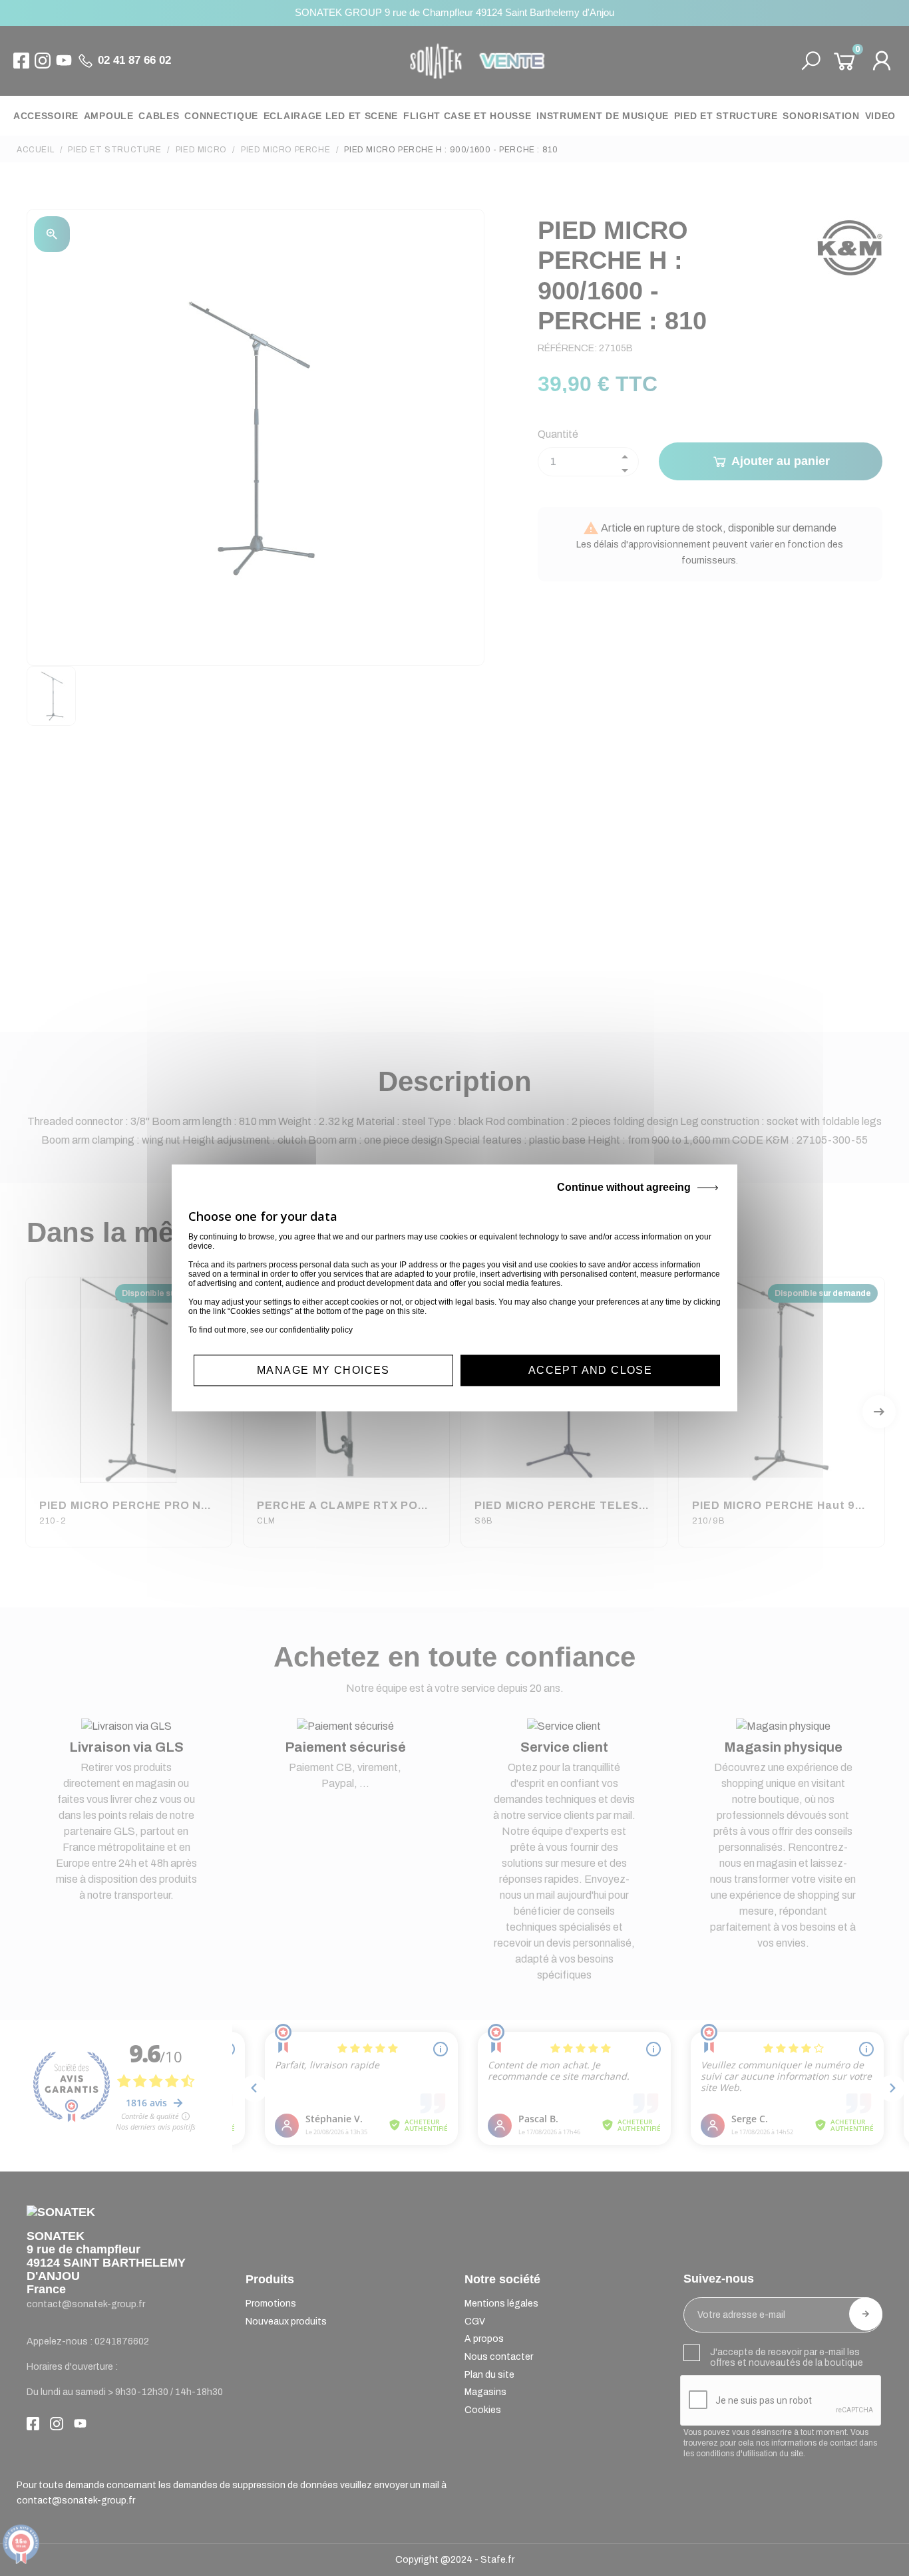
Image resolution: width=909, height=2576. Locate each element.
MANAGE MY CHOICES (323, 1370)
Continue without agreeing (624, 1187)
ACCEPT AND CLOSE (590, 1370)
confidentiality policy (316, 1330)
